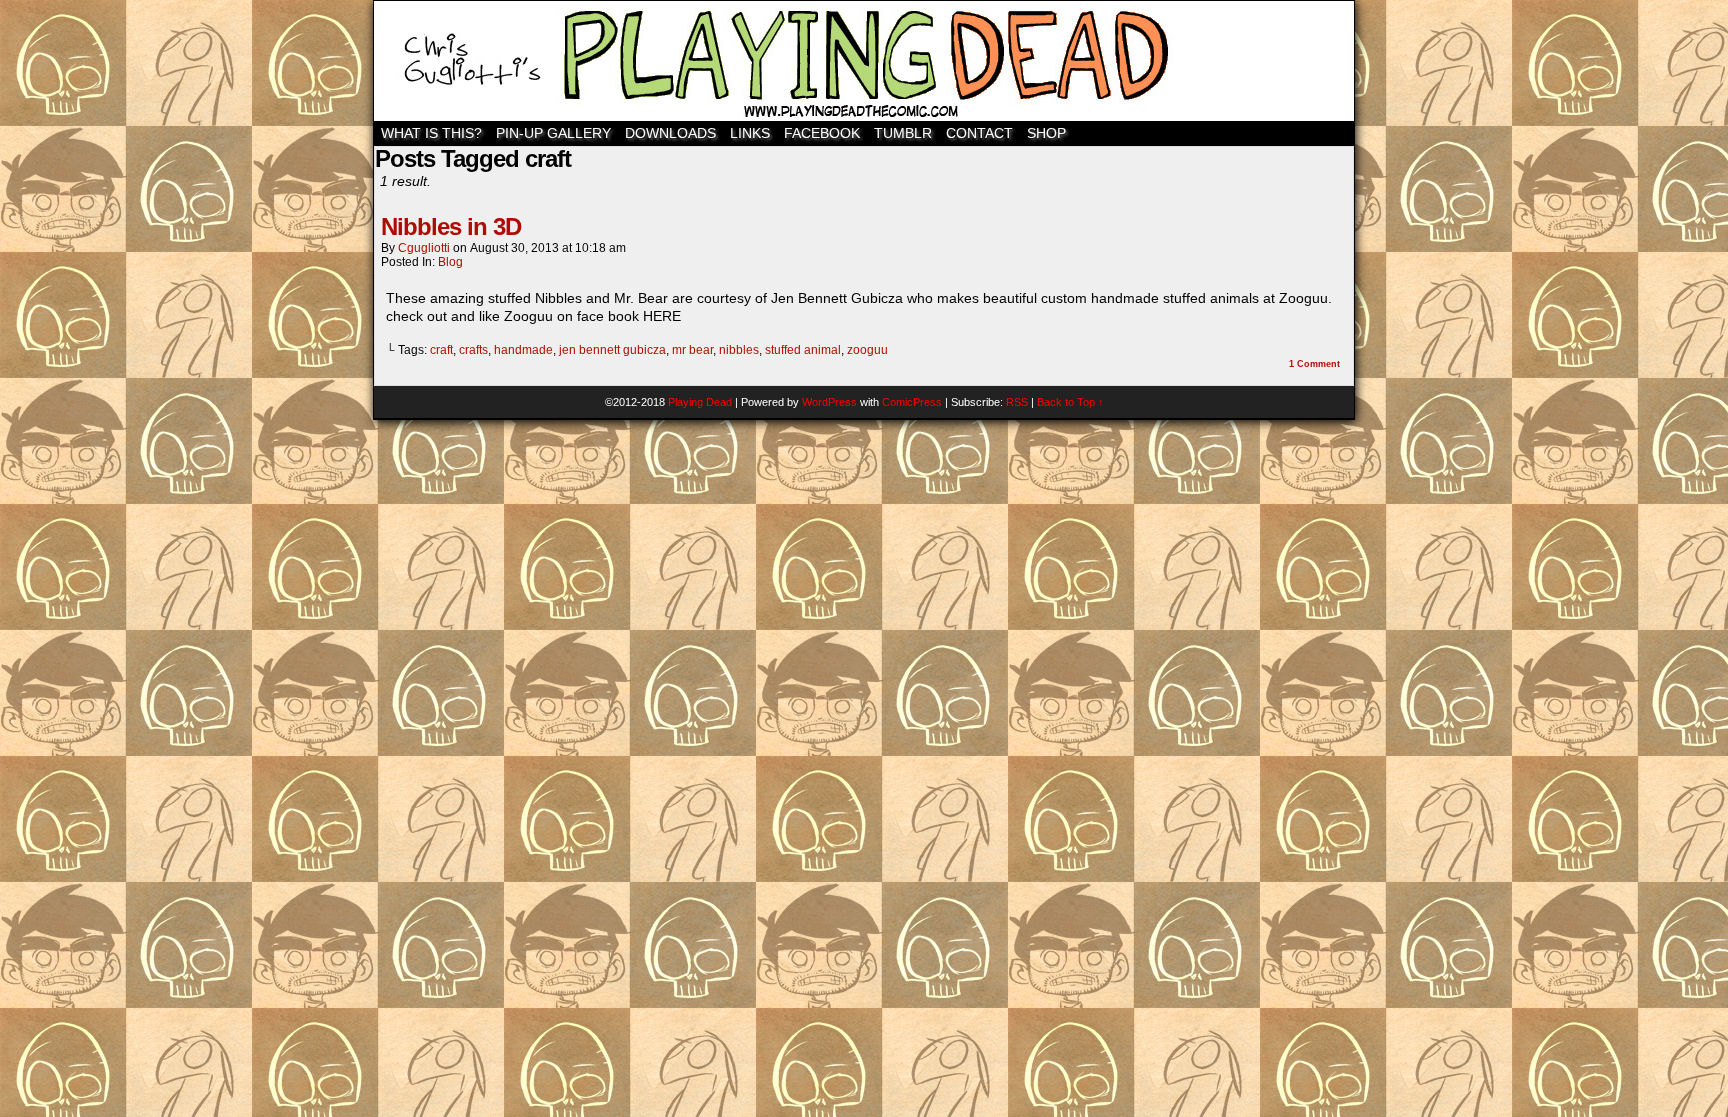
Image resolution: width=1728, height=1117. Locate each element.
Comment (1314, 364)
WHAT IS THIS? (431, 133)
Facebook (822, 133)
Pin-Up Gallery (553, 133)
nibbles (739, 350)
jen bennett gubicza (612, 350)
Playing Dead (864, 61)
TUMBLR (903, 133)
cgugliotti (424, 248)
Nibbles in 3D (451, 226)
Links (750, 133)
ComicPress (912, 402)
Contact (979, 133)
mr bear (692, 350)
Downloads (670, 133)
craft (441, 350)
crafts (473, 350)
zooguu (867, 350)
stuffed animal (803, 350)
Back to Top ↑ (1070, 402)
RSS (1017, 402)
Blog (450, 262)
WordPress (829, 402)
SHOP (1046, 133)
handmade (523, 350)
